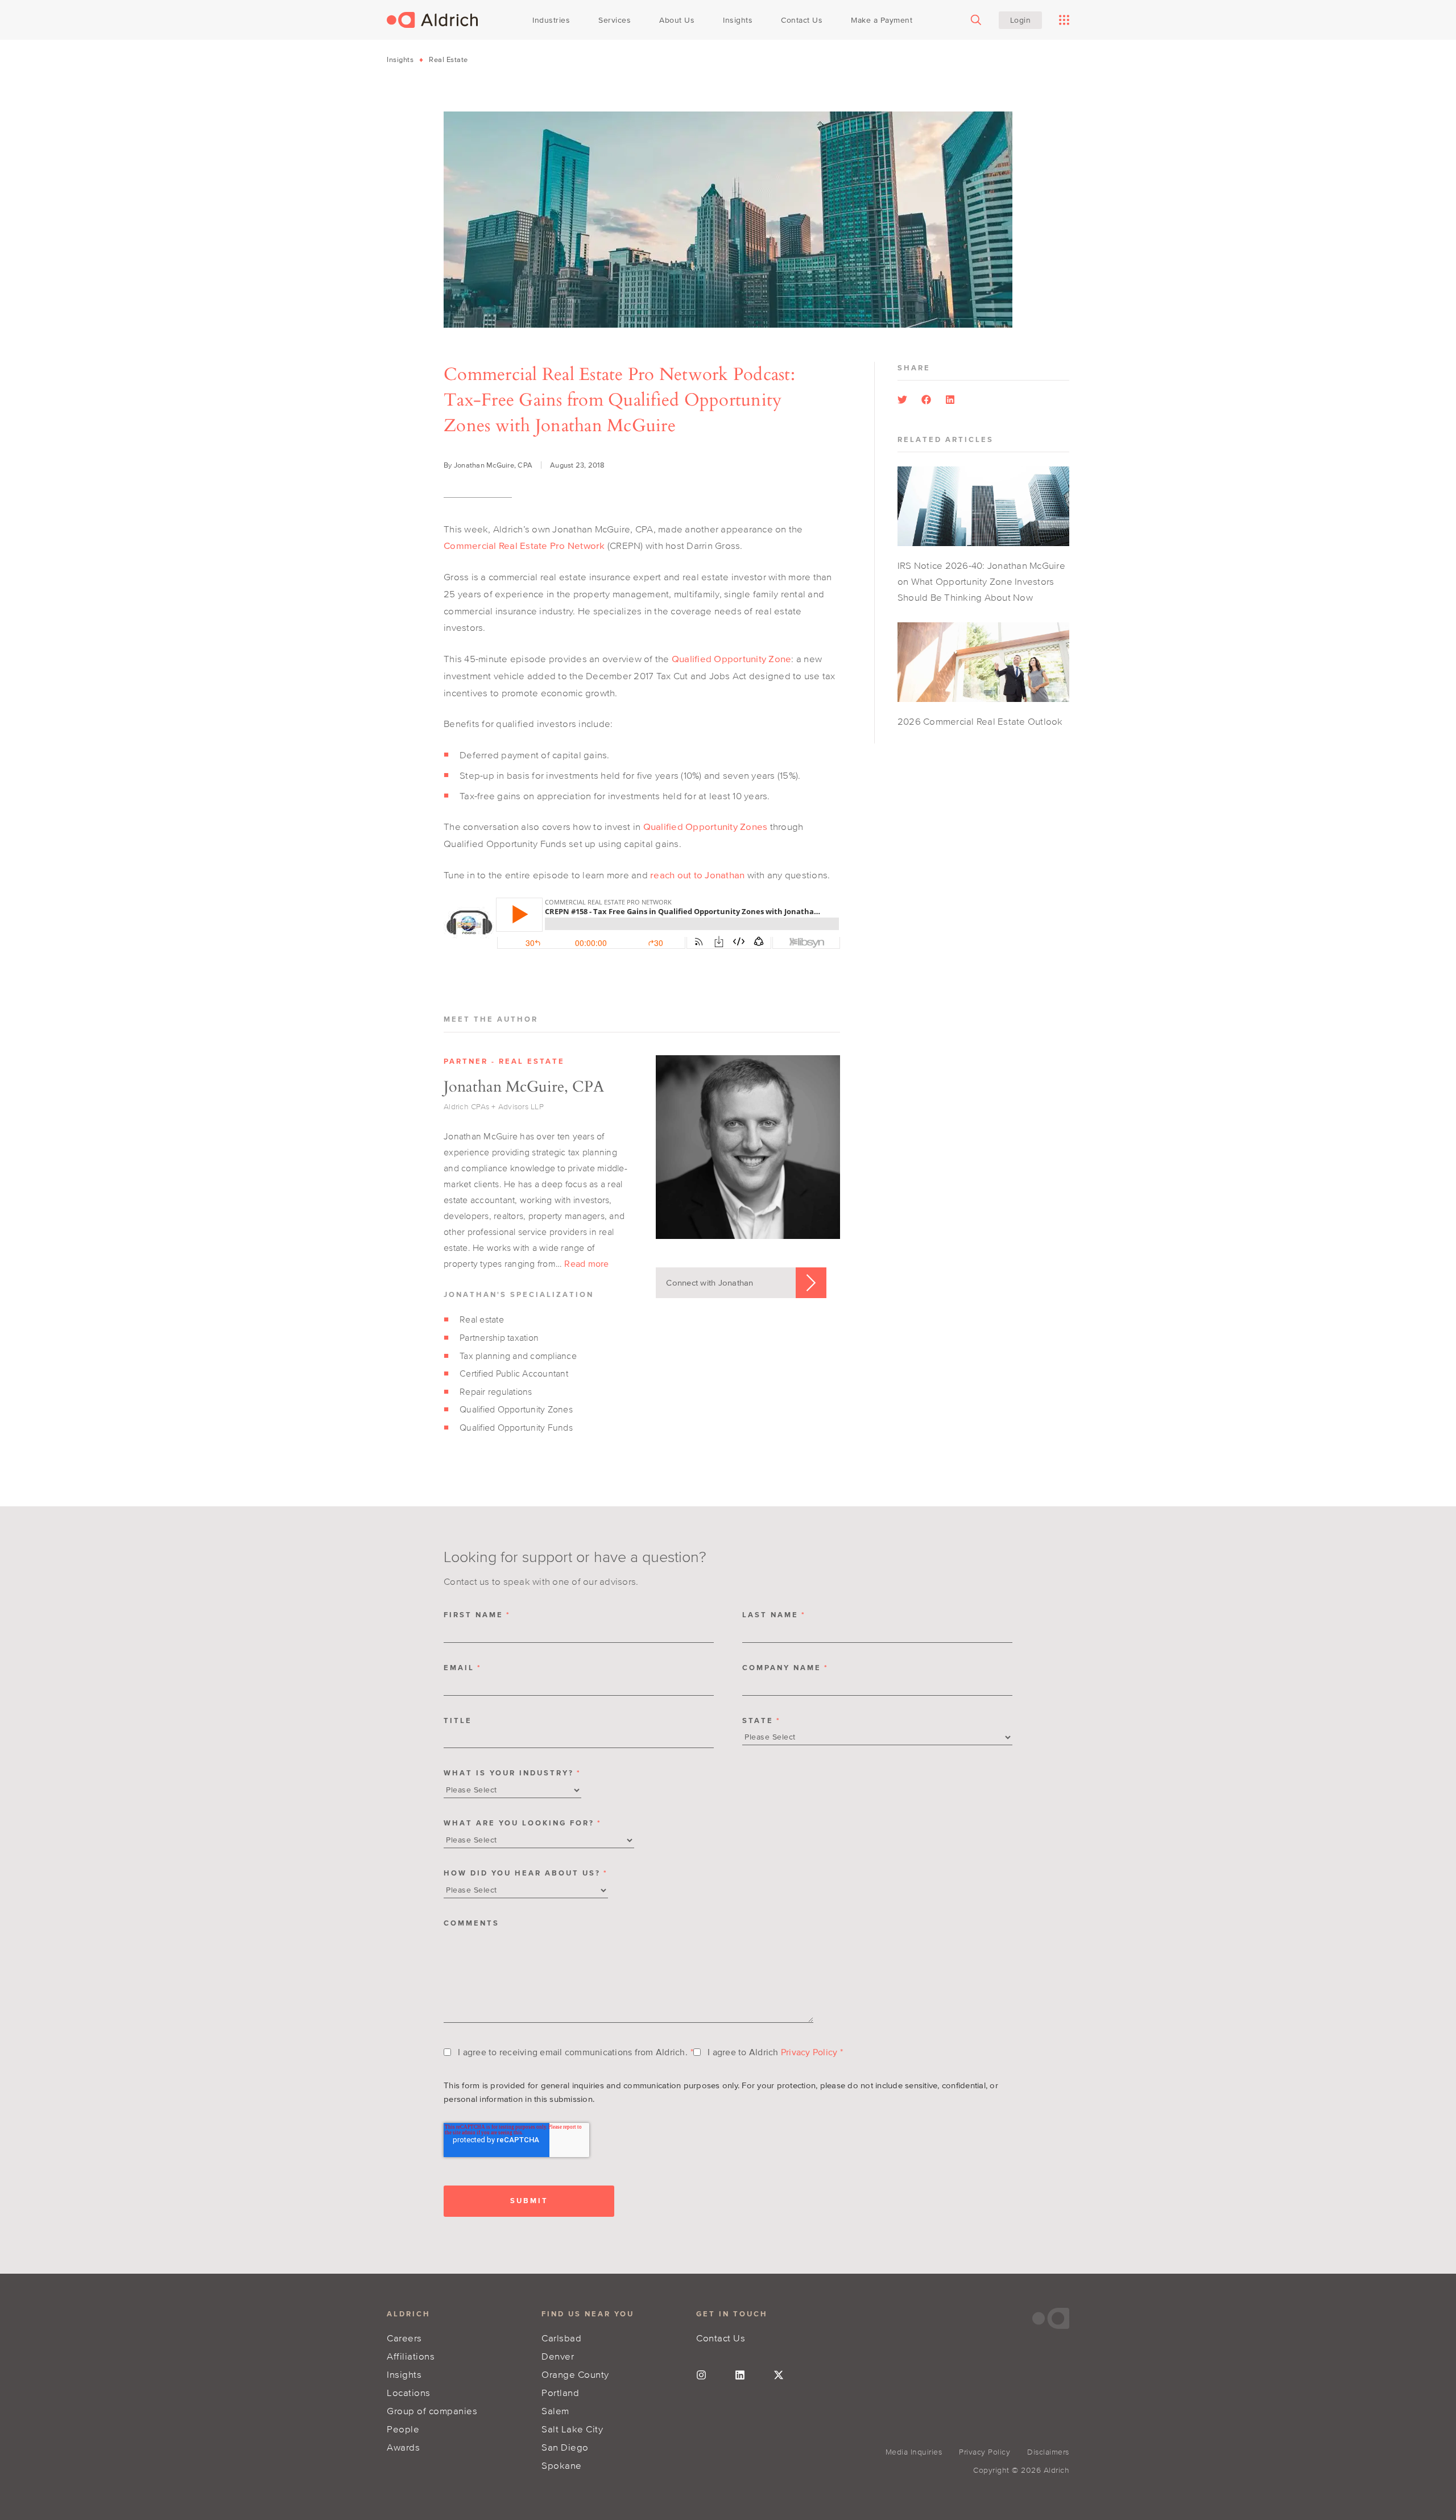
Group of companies (432, 2410)
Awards (403, 2447)
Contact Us (721, 2338)
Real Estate (448, 59)
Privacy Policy (809, 2052)
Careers (404, 2338)
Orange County (575, 2374)
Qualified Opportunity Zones (706, 826)
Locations (409, 2392)
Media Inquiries (914, 2452)
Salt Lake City (572, 2429)
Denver (558, 2356)
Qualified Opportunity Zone (732, 658)
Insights (400, 59)
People (403, 2429)
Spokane (562, 2465)
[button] (902, 400)
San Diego (565, 2447)
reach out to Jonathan (697, 875)
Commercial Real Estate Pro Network (524, 545)
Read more (586, 1263)
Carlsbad (561, 2338)
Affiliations (411, 2356)
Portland (560, 2392)
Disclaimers (1048, 2452)
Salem (555, 2410)
